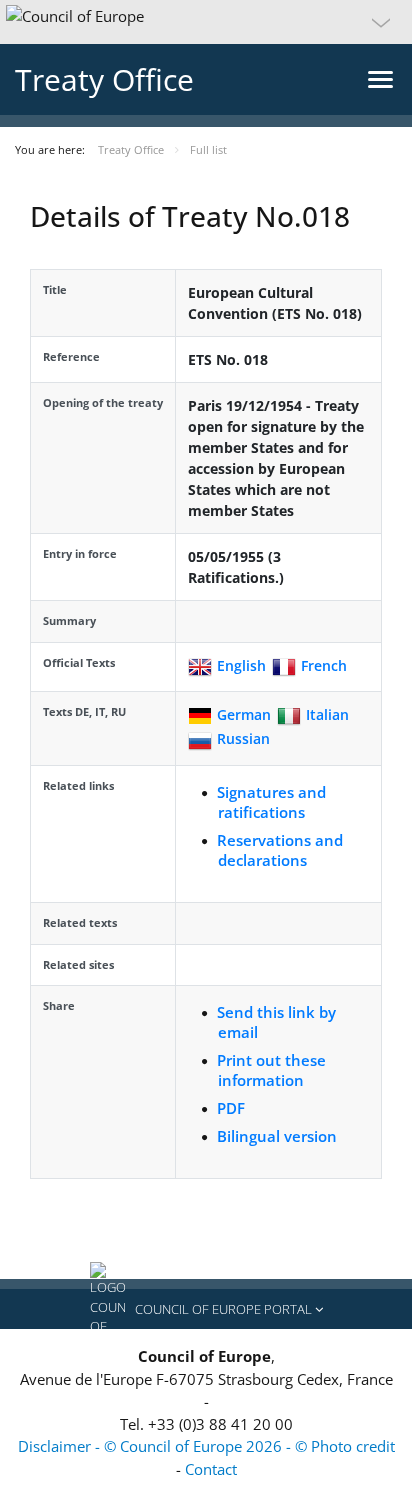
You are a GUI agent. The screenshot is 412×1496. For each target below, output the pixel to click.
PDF (231, 1108)
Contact (211, 1469)
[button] (206, 22)
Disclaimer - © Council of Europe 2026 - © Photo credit (206, 1446)
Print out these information (271, 1070)
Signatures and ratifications (271, 802)
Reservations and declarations (280, 850)
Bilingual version (277, 1136)
